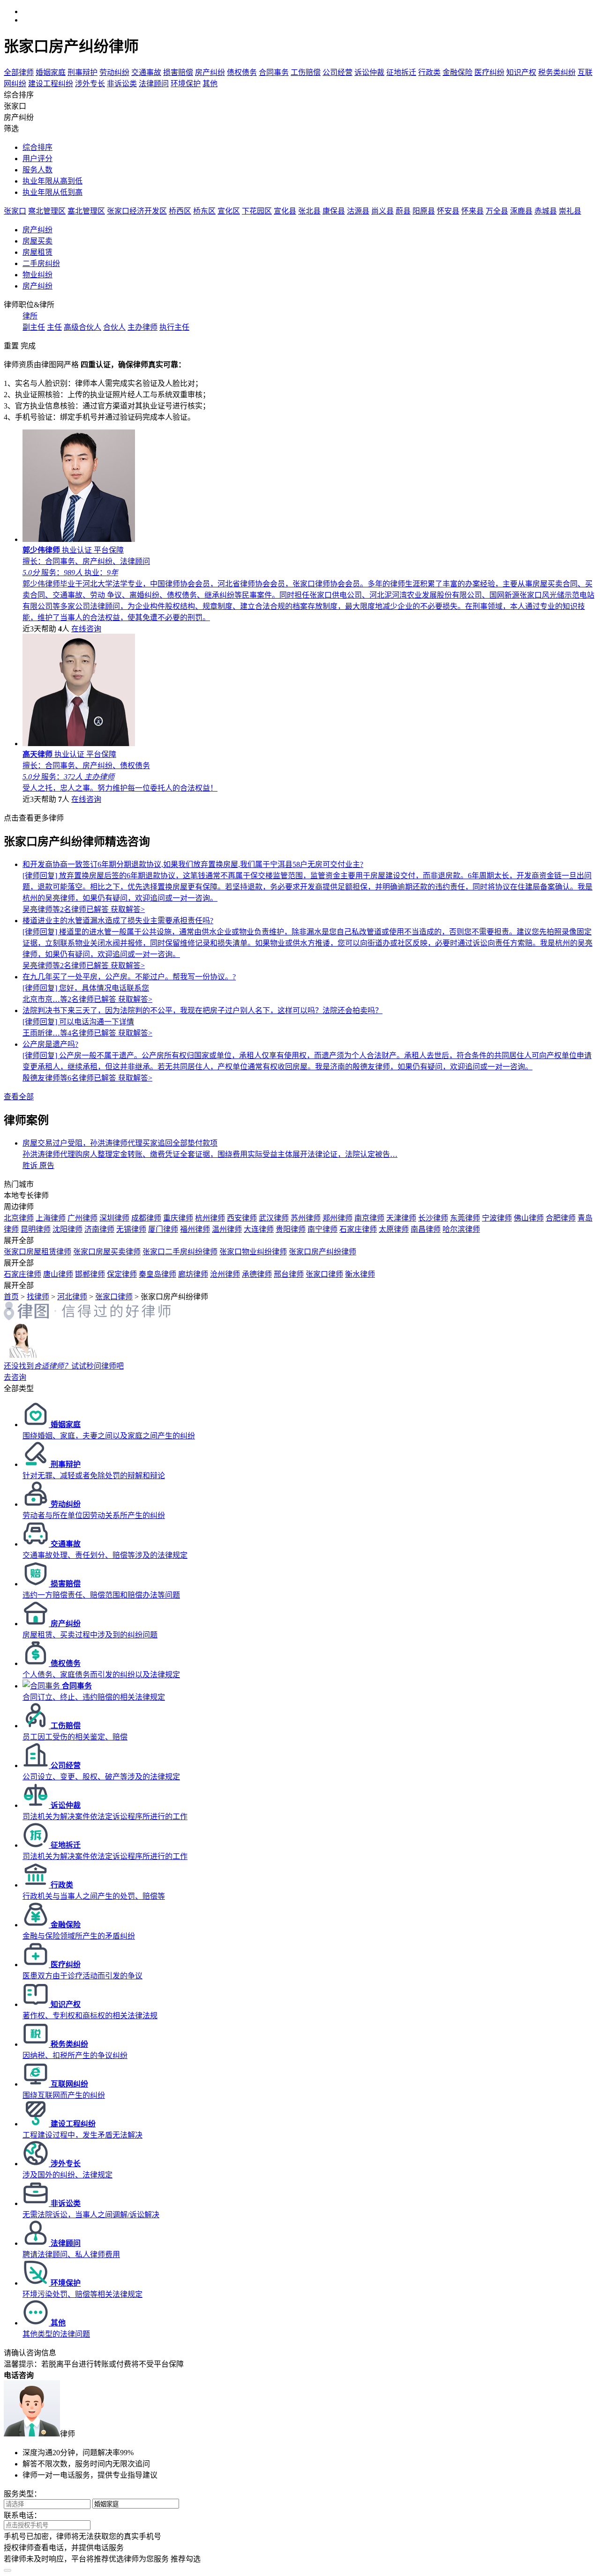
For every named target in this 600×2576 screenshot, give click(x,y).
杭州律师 (210, 1218)
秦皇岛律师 (157, 1274)
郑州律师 (337, 1218)
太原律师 (394, 1229)
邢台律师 (289, 1274)
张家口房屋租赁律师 (37, 1252)
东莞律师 (465, 1218)
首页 (11, 1297)
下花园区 (257, 211)
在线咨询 (86, 629)
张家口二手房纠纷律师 (180, 1252)
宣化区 (229, 211)
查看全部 (19, 1097)
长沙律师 (433, 1218)
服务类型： (22, 2494)
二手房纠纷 (41, 263)
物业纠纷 (37, 275)
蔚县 (403, 211)
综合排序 (37, 147)
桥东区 (204, 211)
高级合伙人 (82, 327)
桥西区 (180, 211)
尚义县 (382, 211)
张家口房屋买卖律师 (107, 1252)
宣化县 (285, 211)
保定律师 (122, 1274)
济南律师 (99, 1229)
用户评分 (37, 159)
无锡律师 (131, 1229)
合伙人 (114, 327)
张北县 (309, 211)
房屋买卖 (37, 241)
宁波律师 (497, 1218)
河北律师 (72, 1297)
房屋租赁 (37, 252)
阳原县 (424, 211)
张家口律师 (324, 1274)
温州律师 (227, 1229)
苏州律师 (306, 1218)
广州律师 (82, 1218)
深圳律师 (114, 1218)
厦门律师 (163, 1229)
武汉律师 (274, 1218)
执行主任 (174, 327)
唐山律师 (58, 1274)
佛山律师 (529, 1218)
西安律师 (242, 1218)
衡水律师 (360, 1274)
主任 (54, 327)
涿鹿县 (521, 211)
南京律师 (369, 1218)
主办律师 (142, 327)
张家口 (15, 211)
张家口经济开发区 (137, 211)
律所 (30, 316)
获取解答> (128, 909)
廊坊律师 (193, 1274)
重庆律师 (178, 1218)
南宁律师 (322, 1229)
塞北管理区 (86, 211)
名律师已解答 (67, 909)
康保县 (334, 211)
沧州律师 (225, 1274)
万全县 (497, 211)
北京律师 (19, 1218)
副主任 (34, 327)
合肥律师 (561, 1218)
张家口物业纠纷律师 (253, 1252)
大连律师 (259, 1229)
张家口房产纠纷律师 (322, 1252)
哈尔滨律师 (461, 1229)
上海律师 (51, 1218)
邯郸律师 (90, 1274)
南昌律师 (426, 1229)
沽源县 (358, 211)
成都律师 (146, 1218)
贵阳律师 (291, 1229)
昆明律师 (36, 1229)
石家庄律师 (358, 1229)
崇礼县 (570, 211)
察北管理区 (47, 211)
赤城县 (546, 211)
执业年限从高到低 (52, 181)
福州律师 (195, 1229)
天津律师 (401, 1218)
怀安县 (448, 211)
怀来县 (472, 211)
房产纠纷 (37, 230)
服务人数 (37, 170)
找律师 (38, 1297)
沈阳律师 (67, 1229)
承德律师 (257, 1274)
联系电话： (22, 2515)
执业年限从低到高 (52, 192)
